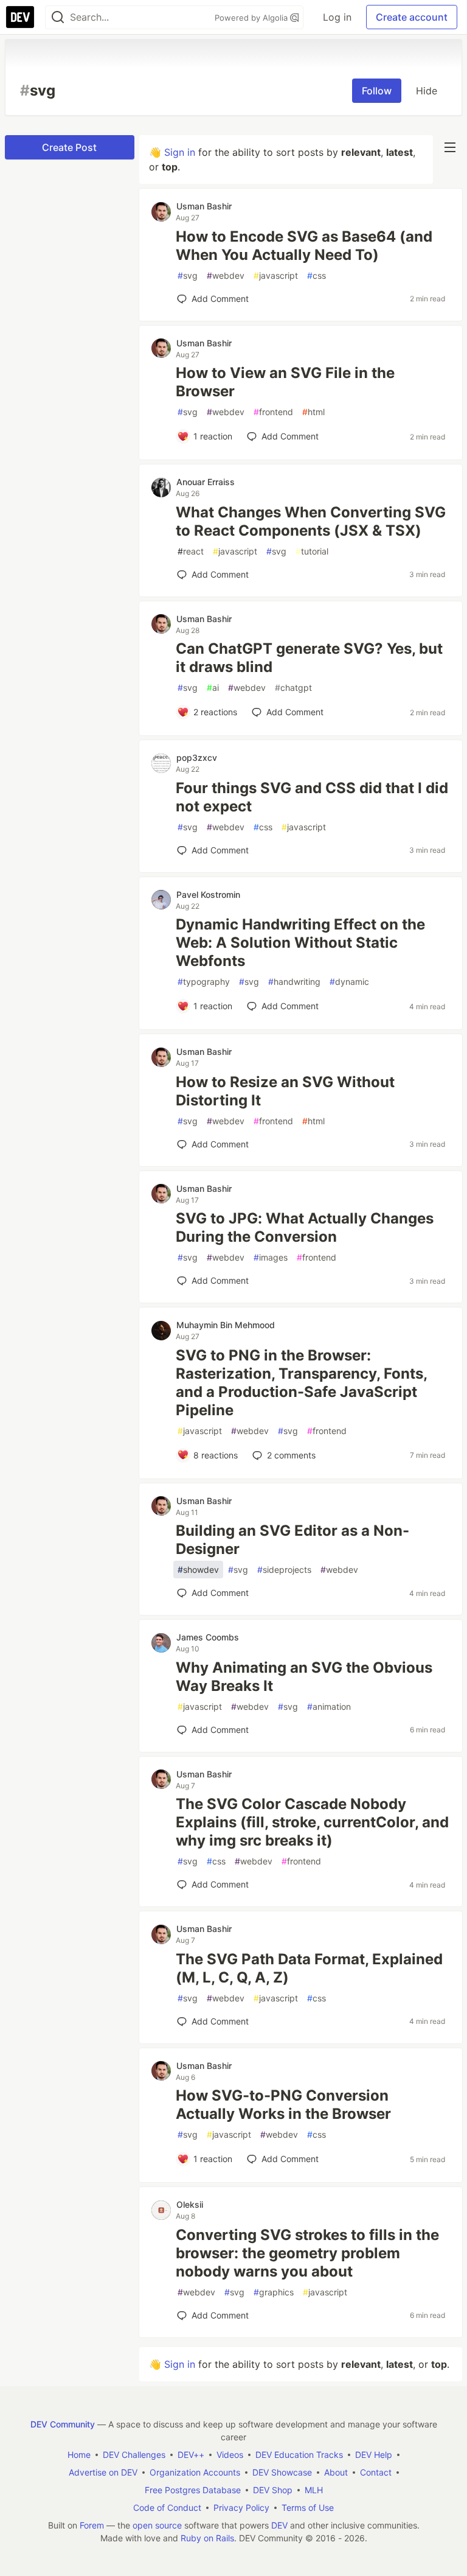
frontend (273, 412)
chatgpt (293, 688)
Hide (427, 91)
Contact (376, 2472)
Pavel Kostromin (208, 894)
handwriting (294, 982)
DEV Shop (273, 2490)
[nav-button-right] (450, 147)
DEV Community (63, 2424)
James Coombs (208, 1637)
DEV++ (191, 2455)
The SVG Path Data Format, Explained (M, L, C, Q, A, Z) (309, 1968)
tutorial (312, 551)
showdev (198, 1570)
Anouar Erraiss (206, 482)
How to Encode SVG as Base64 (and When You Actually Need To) (304, 246)
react (191, 551)
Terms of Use (308, 2508)
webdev (226, 275)
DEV (279, 2525)
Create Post (69, 147)
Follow (377, 91)
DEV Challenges (134, 2455)
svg (188, 275)
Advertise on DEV (103, 2472)
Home (79, 2455)
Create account (412, 17)
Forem (92, 2525)
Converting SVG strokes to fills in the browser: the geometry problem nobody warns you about (307, 2253)
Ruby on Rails (207, 2538)
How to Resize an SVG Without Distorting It (285, 1091)
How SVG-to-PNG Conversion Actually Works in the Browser (283, 2105)
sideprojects (284, 1570)
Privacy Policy (241, 2508)
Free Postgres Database (193, 2490)
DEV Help (374, 2455)
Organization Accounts (195, 2472)
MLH (314, 2490)
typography (204, 982)
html (313, 412)
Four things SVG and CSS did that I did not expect (312, 797)
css (317, 275)
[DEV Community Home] (20, 17)
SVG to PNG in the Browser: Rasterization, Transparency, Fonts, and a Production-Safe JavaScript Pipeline (301, 1383)
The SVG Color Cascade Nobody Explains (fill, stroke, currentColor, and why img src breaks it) (312, 1822)
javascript (276, 275)
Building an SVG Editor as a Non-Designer (292, 1540)
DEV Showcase (282, 2472)
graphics (274, 2292)
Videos (230, 2455)
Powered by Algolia (252, 18)
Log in (337, 17)
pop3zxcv (197, 758)
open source (157, 2525)
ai (213, 688)
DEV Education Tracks (299, 2455)
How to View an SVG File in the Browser (285, 382)
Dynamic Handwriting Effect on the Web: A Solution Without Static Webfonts (300, 943)
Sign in (180, 152)
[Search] (58, 17)
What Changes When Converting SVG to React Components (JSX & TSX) (311, 521)
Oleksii (190, 2204)
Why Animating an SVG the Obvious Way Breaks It (304, 1677)
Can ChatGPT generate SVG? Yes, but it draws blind (309, 658)
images (271, 1257)
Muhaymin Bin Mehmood (226, 1325)
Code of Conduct (167, 2508)
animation (329, 1706)
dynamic (349, 982)
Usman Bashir (204, 206)
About (336, 2472)
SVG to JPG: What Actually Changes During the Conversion (305, 1227)
